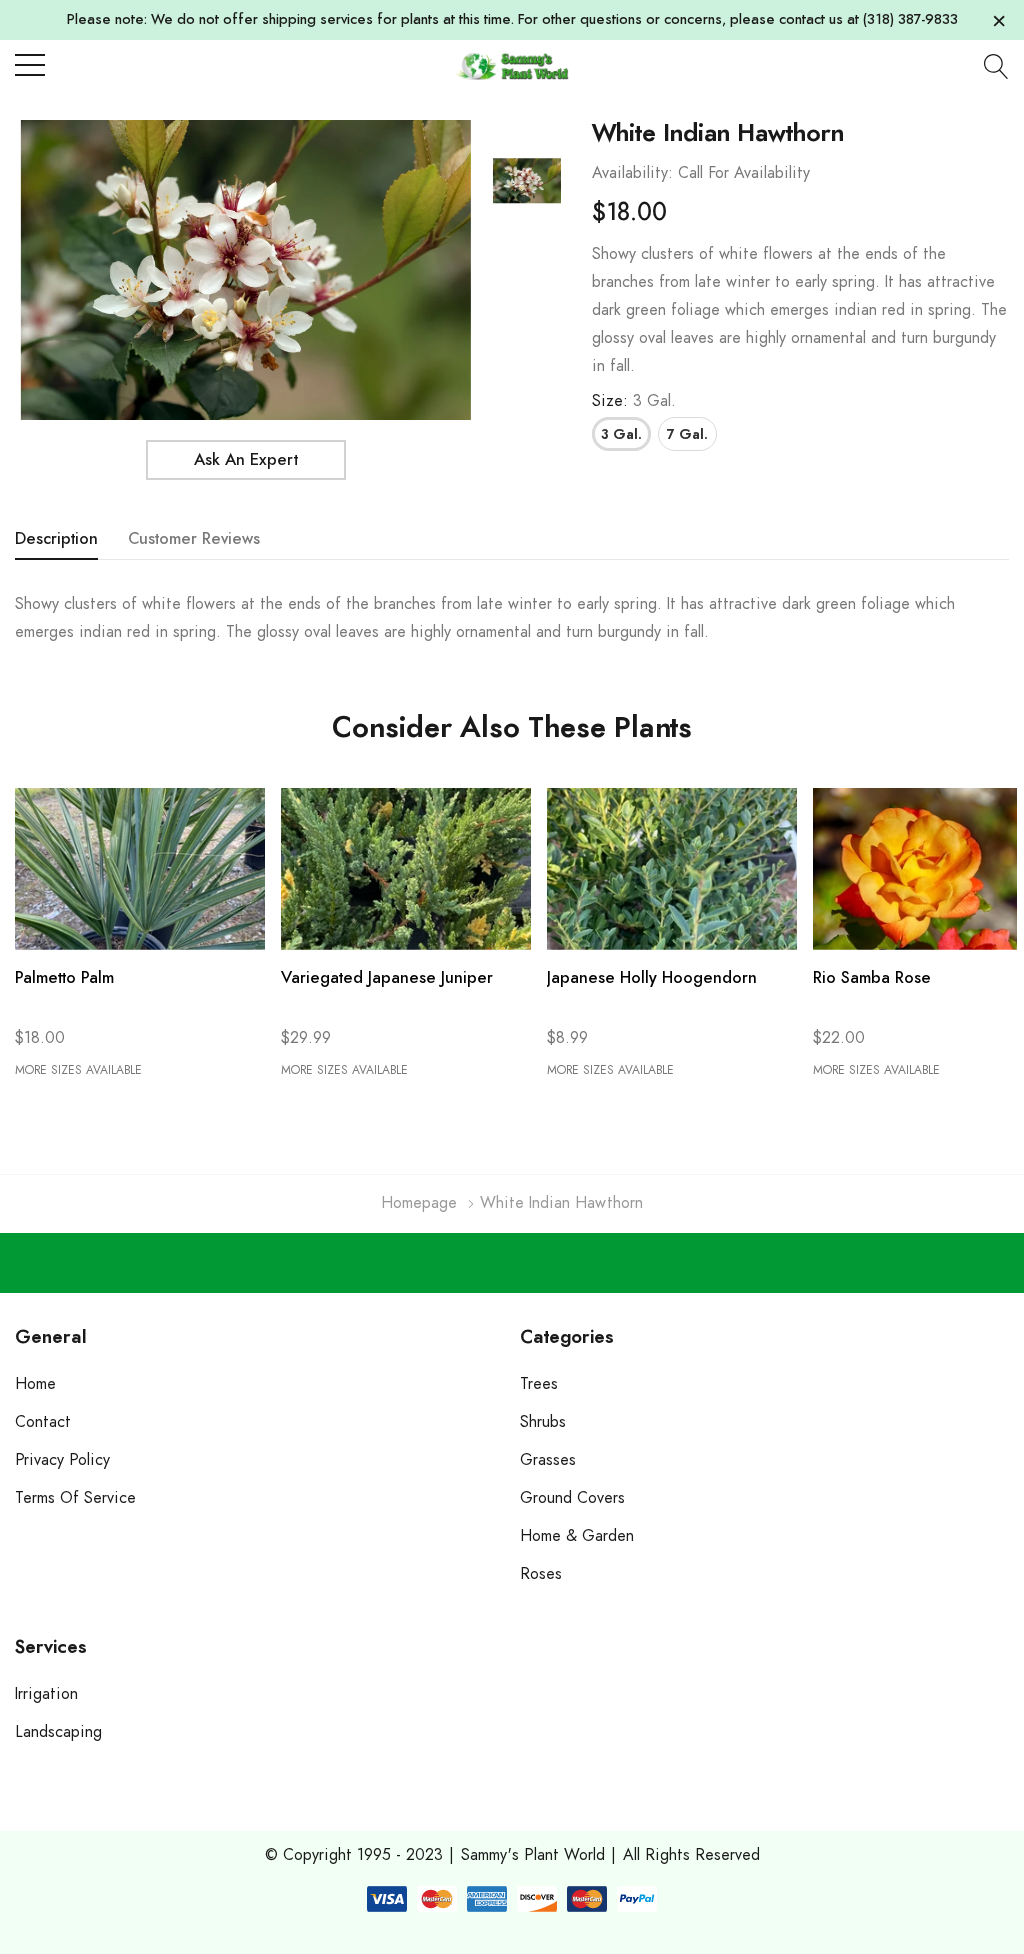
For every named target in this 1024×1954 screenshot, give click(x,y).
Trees (539, 1384)
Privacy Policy (62, 1460)
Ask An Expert (246, 460)
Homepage (419, 1203)
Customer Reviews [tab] (194, 539)
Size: (634, 401)
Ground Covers (572, 1498)
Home (35, 1384)
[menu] (30, 65)
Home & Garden (577, 1536)
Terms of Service (75, 1498)
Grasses (548, 1460)
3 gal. (621, 435)
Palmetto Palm (64, 978)
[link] (527, 181)
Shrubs (543, 1422)
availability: (632, 173)
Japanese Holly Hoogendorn (652, 978)
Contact (43, 1422)
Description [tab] (56, 539)
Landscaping (58, 1732)
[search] (996, 66)
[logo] (512, 65)
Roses (541, 1574)
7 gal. (687, 435)
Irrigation (46, 1694)
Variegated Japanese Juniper (387, 978)
